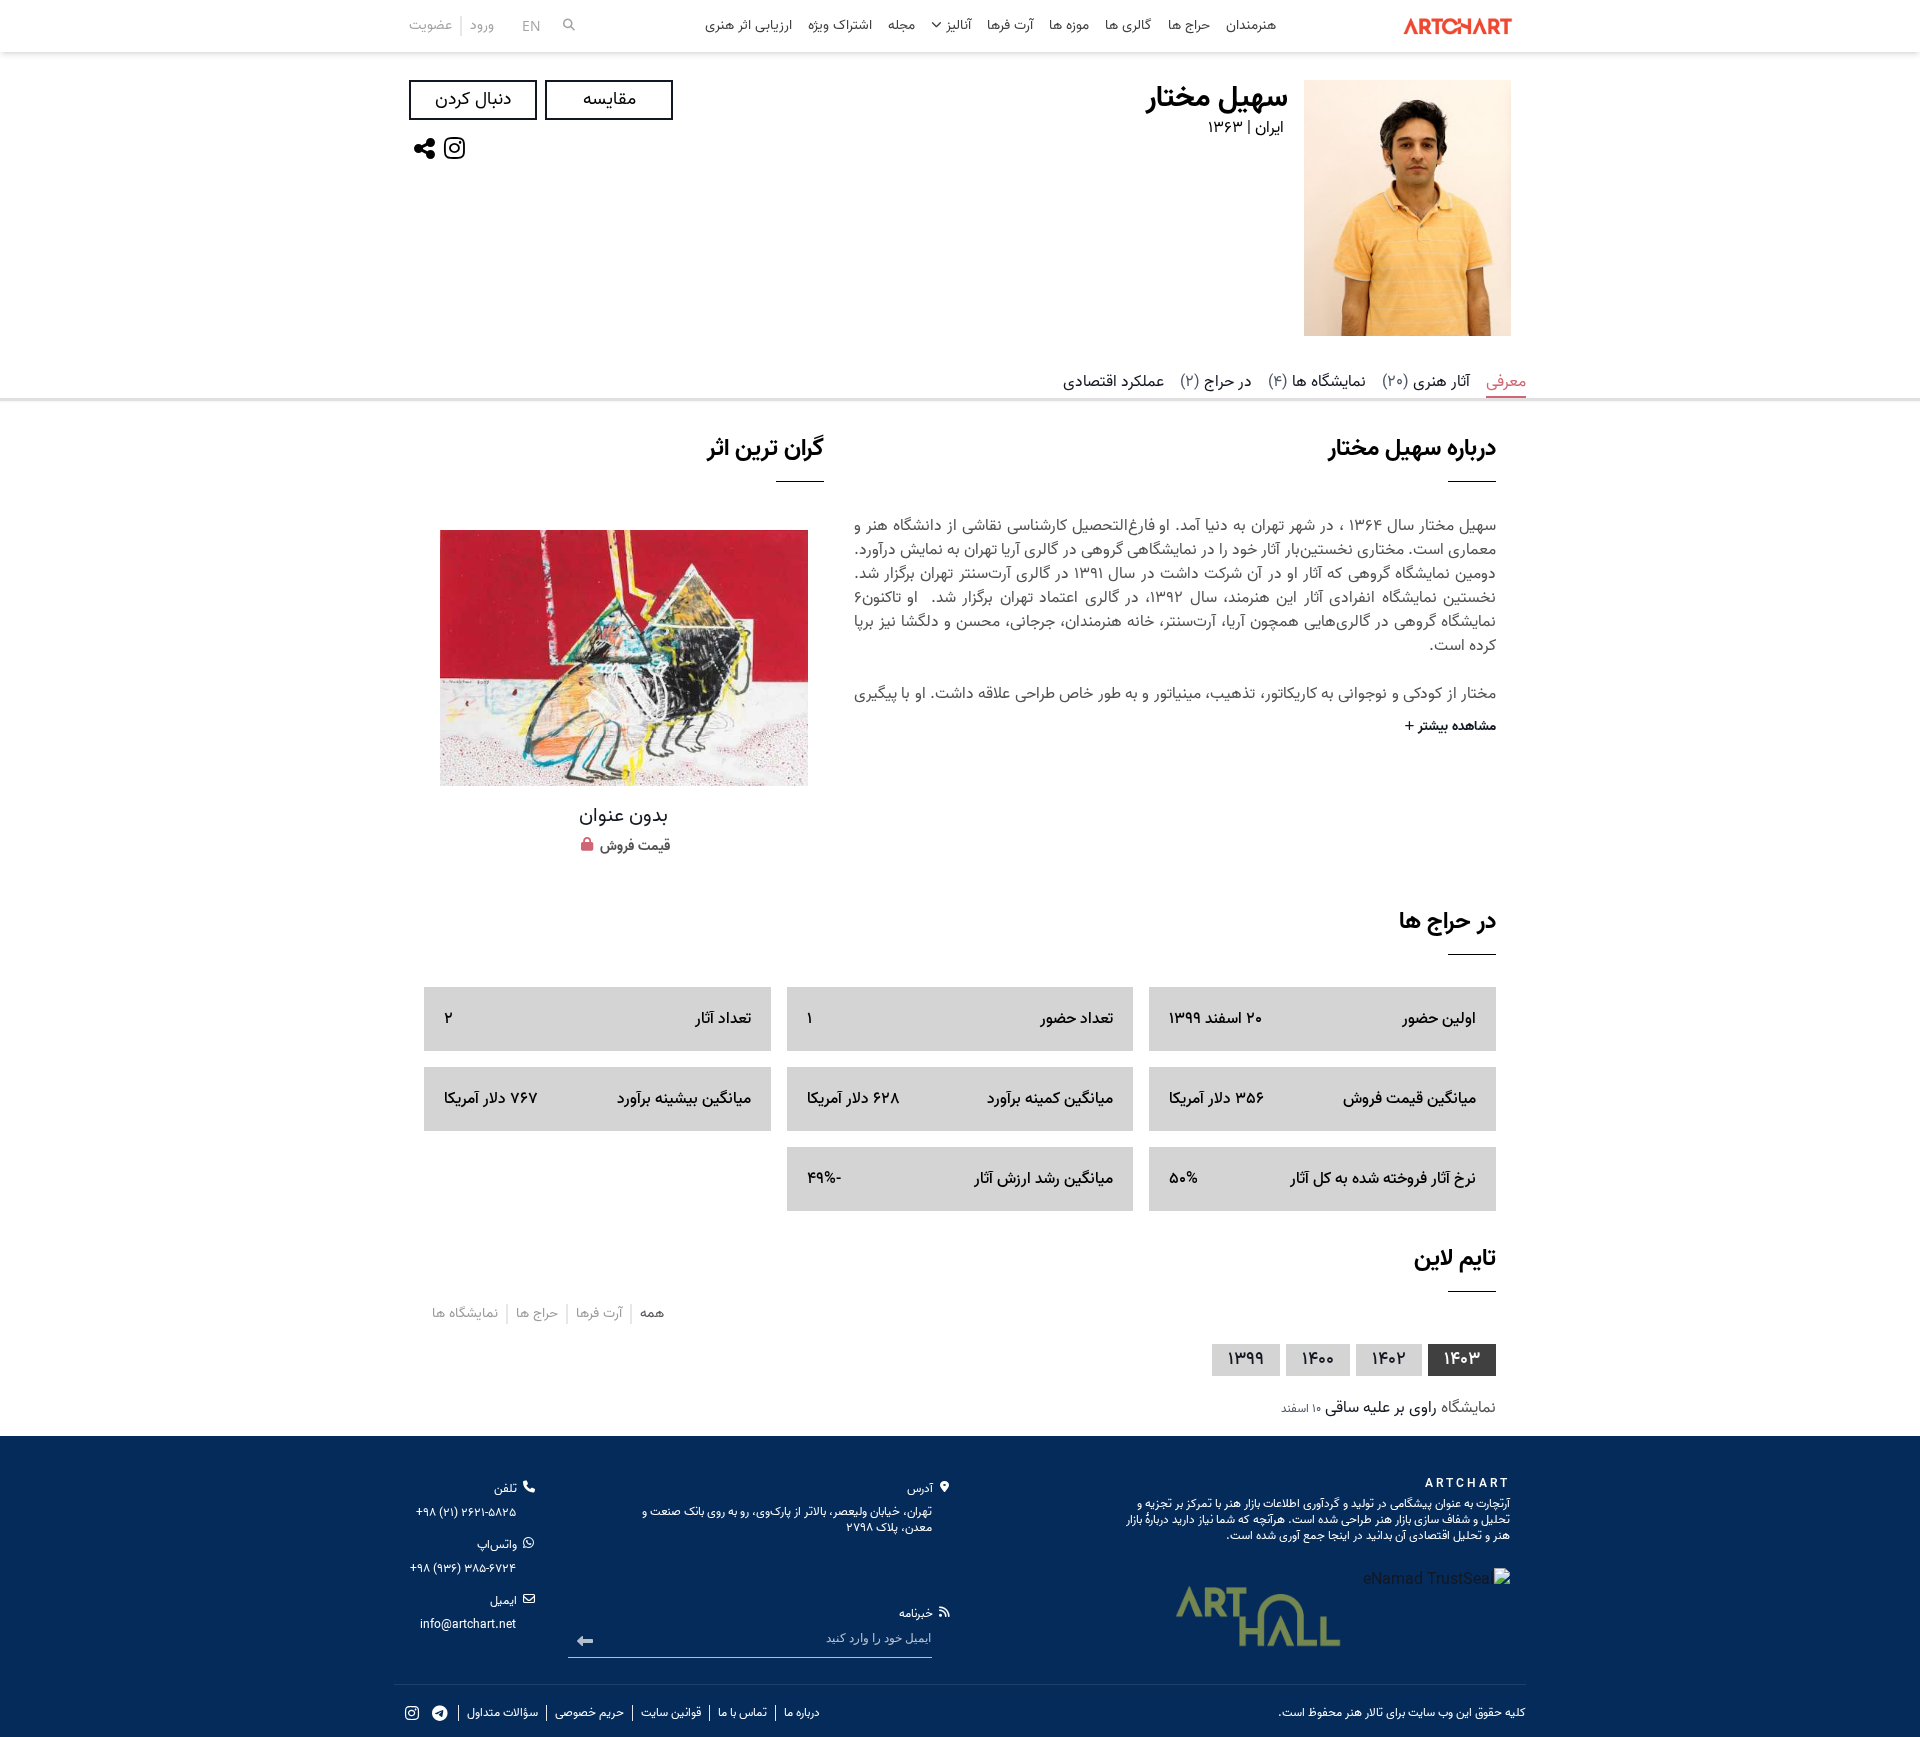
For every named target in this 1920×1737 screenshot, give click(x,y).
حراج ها (1189, 26)
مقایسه (609, 99)
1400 (1318, 1359)
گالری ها (1128, 26)
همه (652, 1314)
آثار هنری (1426, 382)
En (531, 25)
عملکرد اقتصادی (1113, 382)
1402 (1389, 1359)
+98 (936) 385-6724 (463, 1568)
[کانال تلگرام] (440, 1713)
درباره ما (802, 1713)
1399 (1246, 1359)
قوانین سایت (671, 1713)
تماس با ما (742, 1713)
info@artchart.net (468, 1624)
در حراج (1216, 382)
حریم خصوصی (589, 1713)
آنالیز (956, 25)
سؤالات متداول (502, 1713)
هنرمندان (1251, 26)
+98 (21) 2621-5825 (466, 1512)
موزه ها (1069, 26)
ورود (482, 26)
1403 (1462, 1359)
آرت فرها (1010, 26)
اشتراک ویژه (840, 26)
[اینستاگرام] (454, 148)
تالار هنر (1364, 1712)
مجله (901, 26)
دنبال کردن (473, 99)
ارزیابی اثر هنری (748, 26)
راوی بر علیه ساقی (1381, 1408)
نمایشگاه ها (1317, 382)
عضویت (430, 26)
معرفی (1506, 382)
